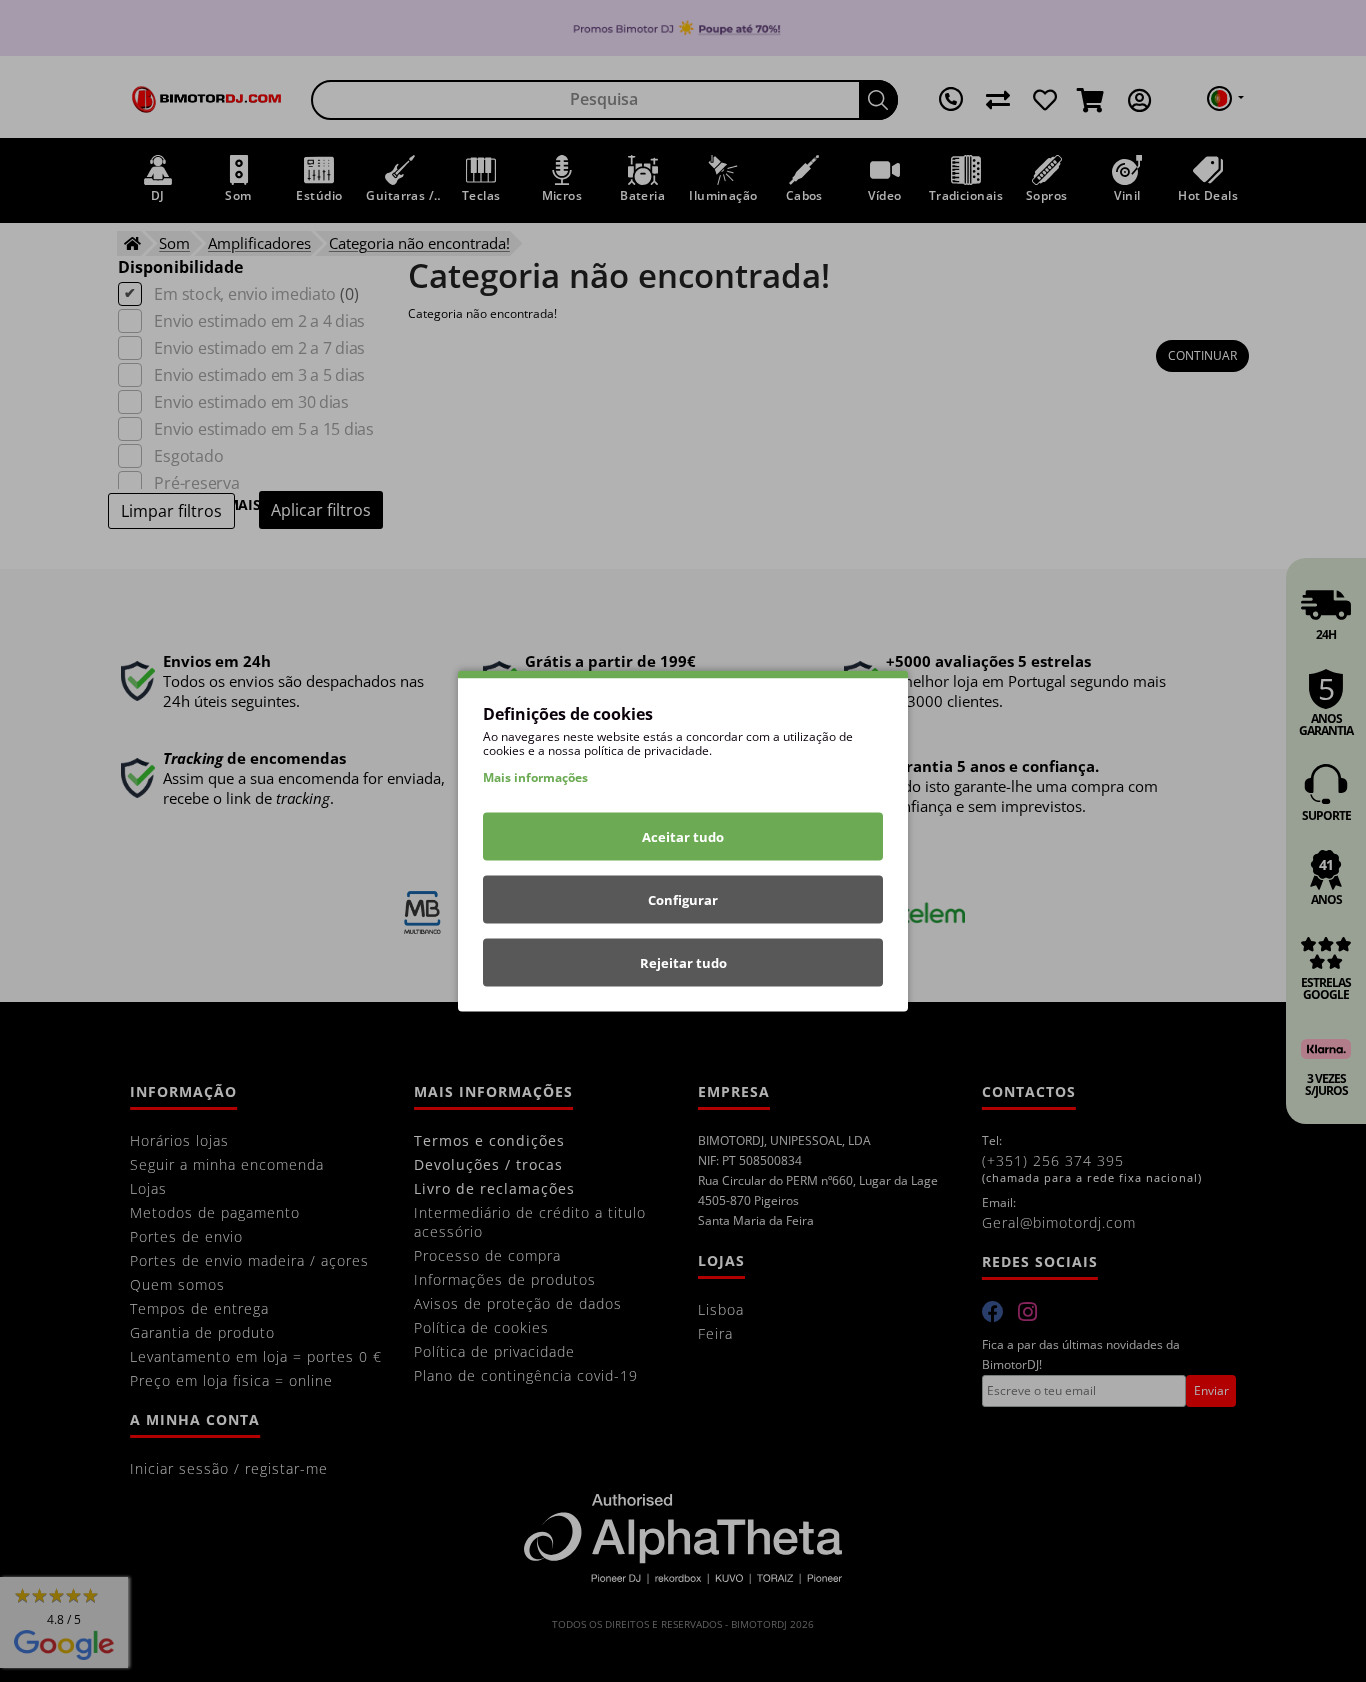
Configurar (683, 900)
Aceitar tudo (683, 837)
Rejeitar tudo (683, 963)
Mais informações (535, 777)
